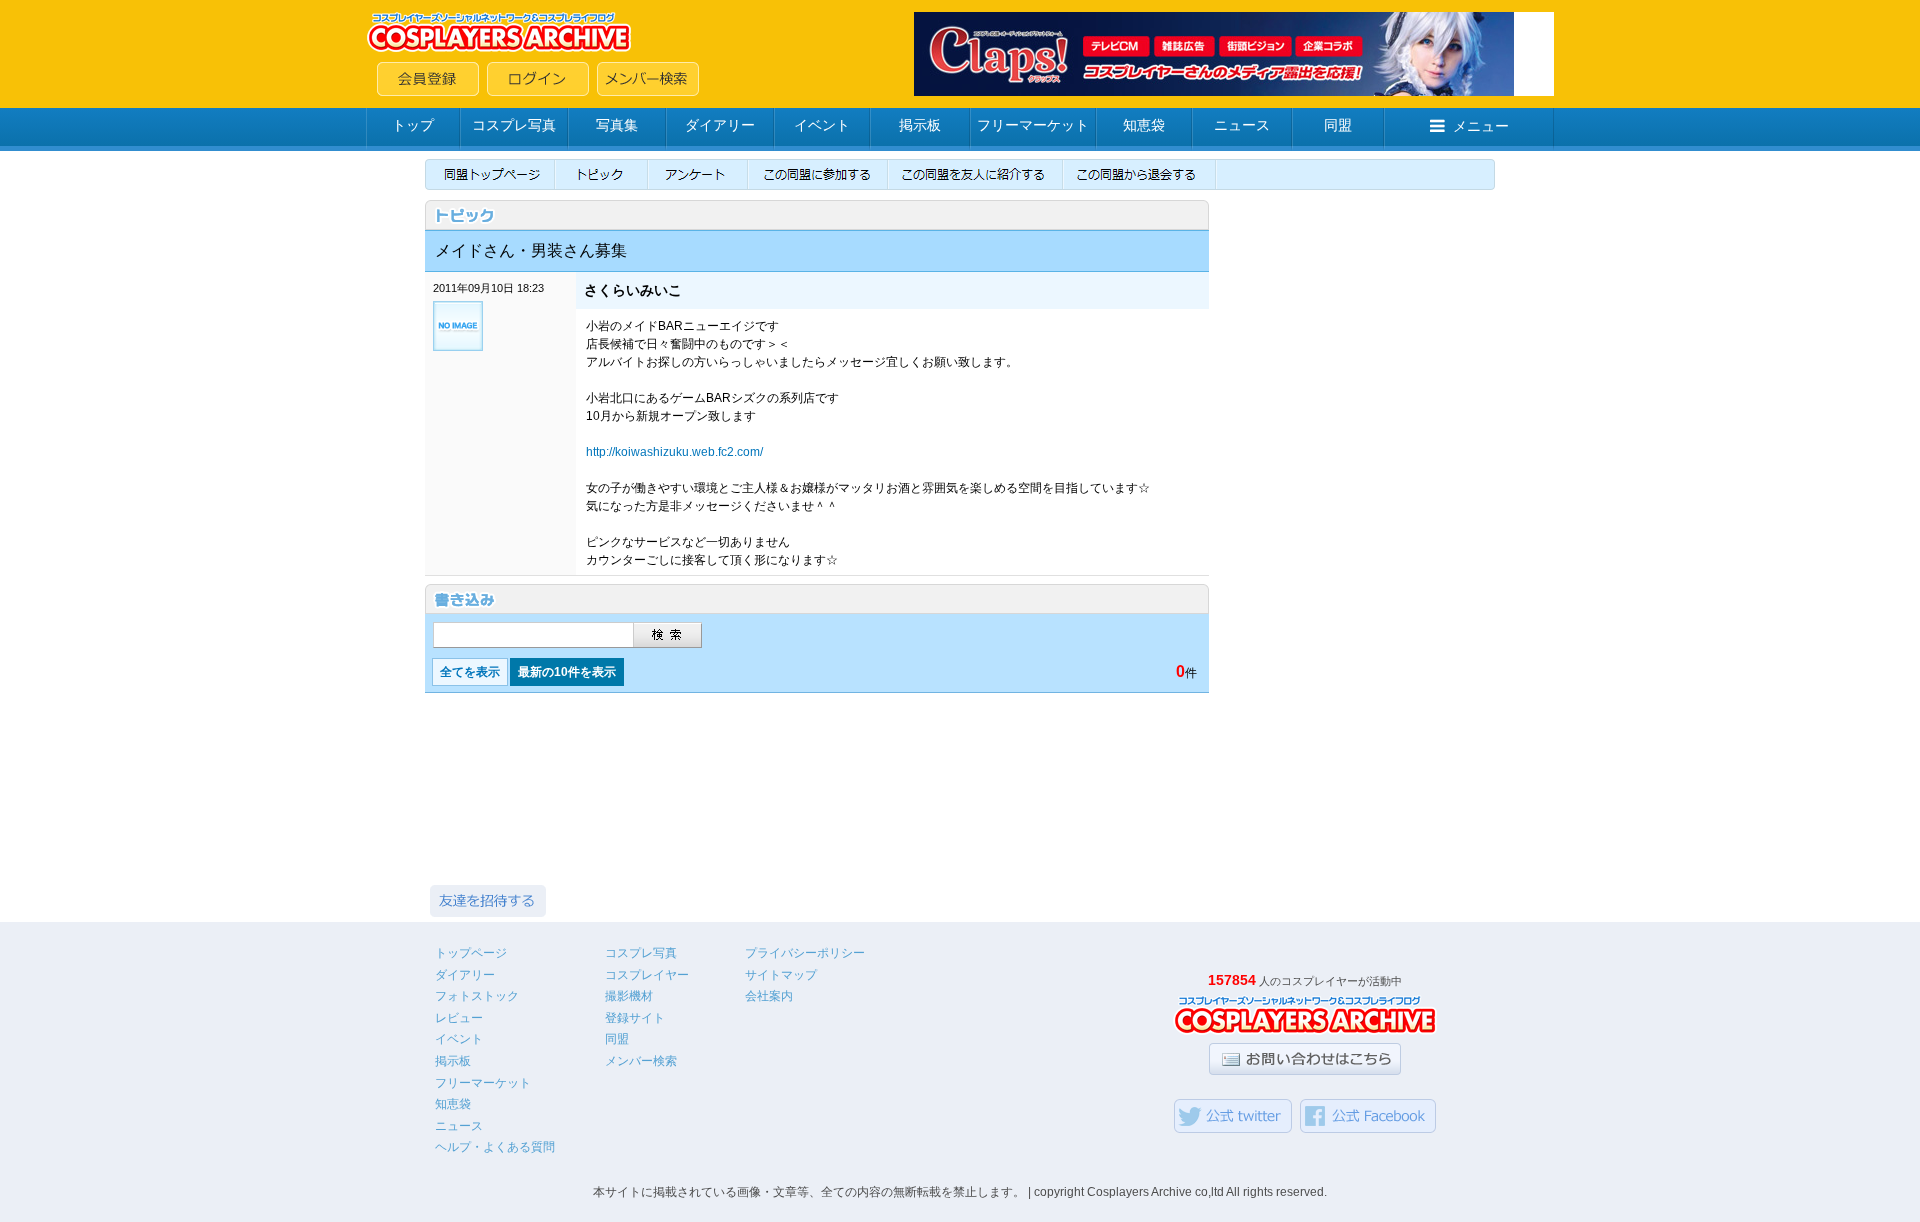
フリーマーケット (1033, 125)
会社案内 (769, 996)
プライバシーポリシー (805, 953)
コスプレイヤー (647, 975)
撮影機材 (629, 996)
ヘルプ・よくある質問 (495, 1147)
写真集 (617, 125)
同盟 (1338, 125)
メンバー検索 (641, 1061)
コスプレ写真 (514, 125)
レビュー (459, 1018)
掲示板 (920, 125)
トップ (413, 125)
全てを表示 (470, 672)
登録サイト (635, 1018)
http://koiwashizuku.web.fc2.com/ (674, 452)
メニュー (1481, 126)
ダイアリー (720, 125)
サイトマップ (781, 975)
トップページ (471, 953)
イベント (822, 125)
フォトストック (477, 996)
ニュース (1242, 125)
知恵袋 (1144, 125)
